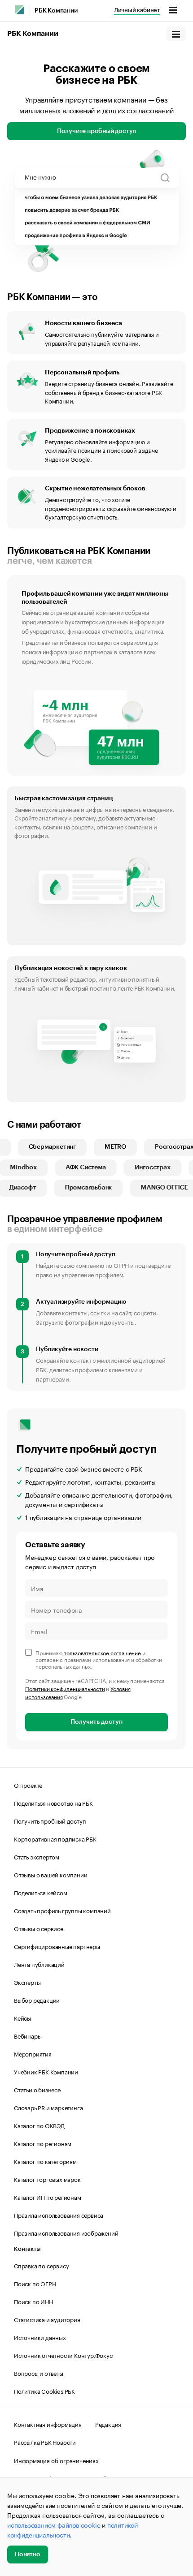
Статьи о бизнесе (37, 2089)
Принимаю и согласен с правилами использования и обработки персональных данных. (99, 1659)
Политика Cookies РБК (44, 2391)
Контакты (27, 2249)
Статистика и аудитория (47, 2319)
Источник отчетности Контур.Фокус (63, 2355)
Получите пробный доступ (96, 131)
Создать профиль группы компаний (62, 1910)
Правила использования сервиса (59, 2215)
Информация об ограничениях (56, 2460)
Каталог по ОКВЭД (39, 2125)
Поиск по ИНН (33, 2301)
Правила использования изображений (66, 2233)
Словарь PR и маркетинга (48, 2107)
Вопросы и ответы (39, 2373)
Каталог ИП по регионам (48, 2197)
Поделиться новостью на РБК (53, 1803)
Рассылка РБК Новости (45, 2442)
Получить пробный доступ (50, 1820)
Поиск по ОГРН (35, 2283)
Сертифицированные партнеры (57, 1946)
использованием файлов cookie (54, 2524)
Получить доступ (96, 1722)
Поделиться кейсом (41, 1892)
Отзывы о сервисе (39, 1928)
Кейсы (22, 2018)
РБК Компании (56, 11)
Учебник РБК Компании (46, 2071)
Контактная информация (48, 2424)
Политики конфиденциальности (65, 1688)
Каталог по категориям (45, 2161)
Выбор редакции (37, 2000)
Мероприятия (33, 2053)
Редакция (108, 2424)
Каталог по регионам (43, 2143)
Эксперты (27, 1982)
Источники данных (40, 2337)
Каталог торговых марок (47, 2179)
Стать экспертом (37, 1856)
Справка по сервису (41, 2265)
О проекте (28, 1785)
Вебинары (28, 2035)
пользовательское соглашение (102, 1652)
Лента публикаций (39, 1964)
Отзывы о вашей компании (50, 1874)
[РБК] (20, 10)
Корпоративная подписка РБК (55, 1838)
